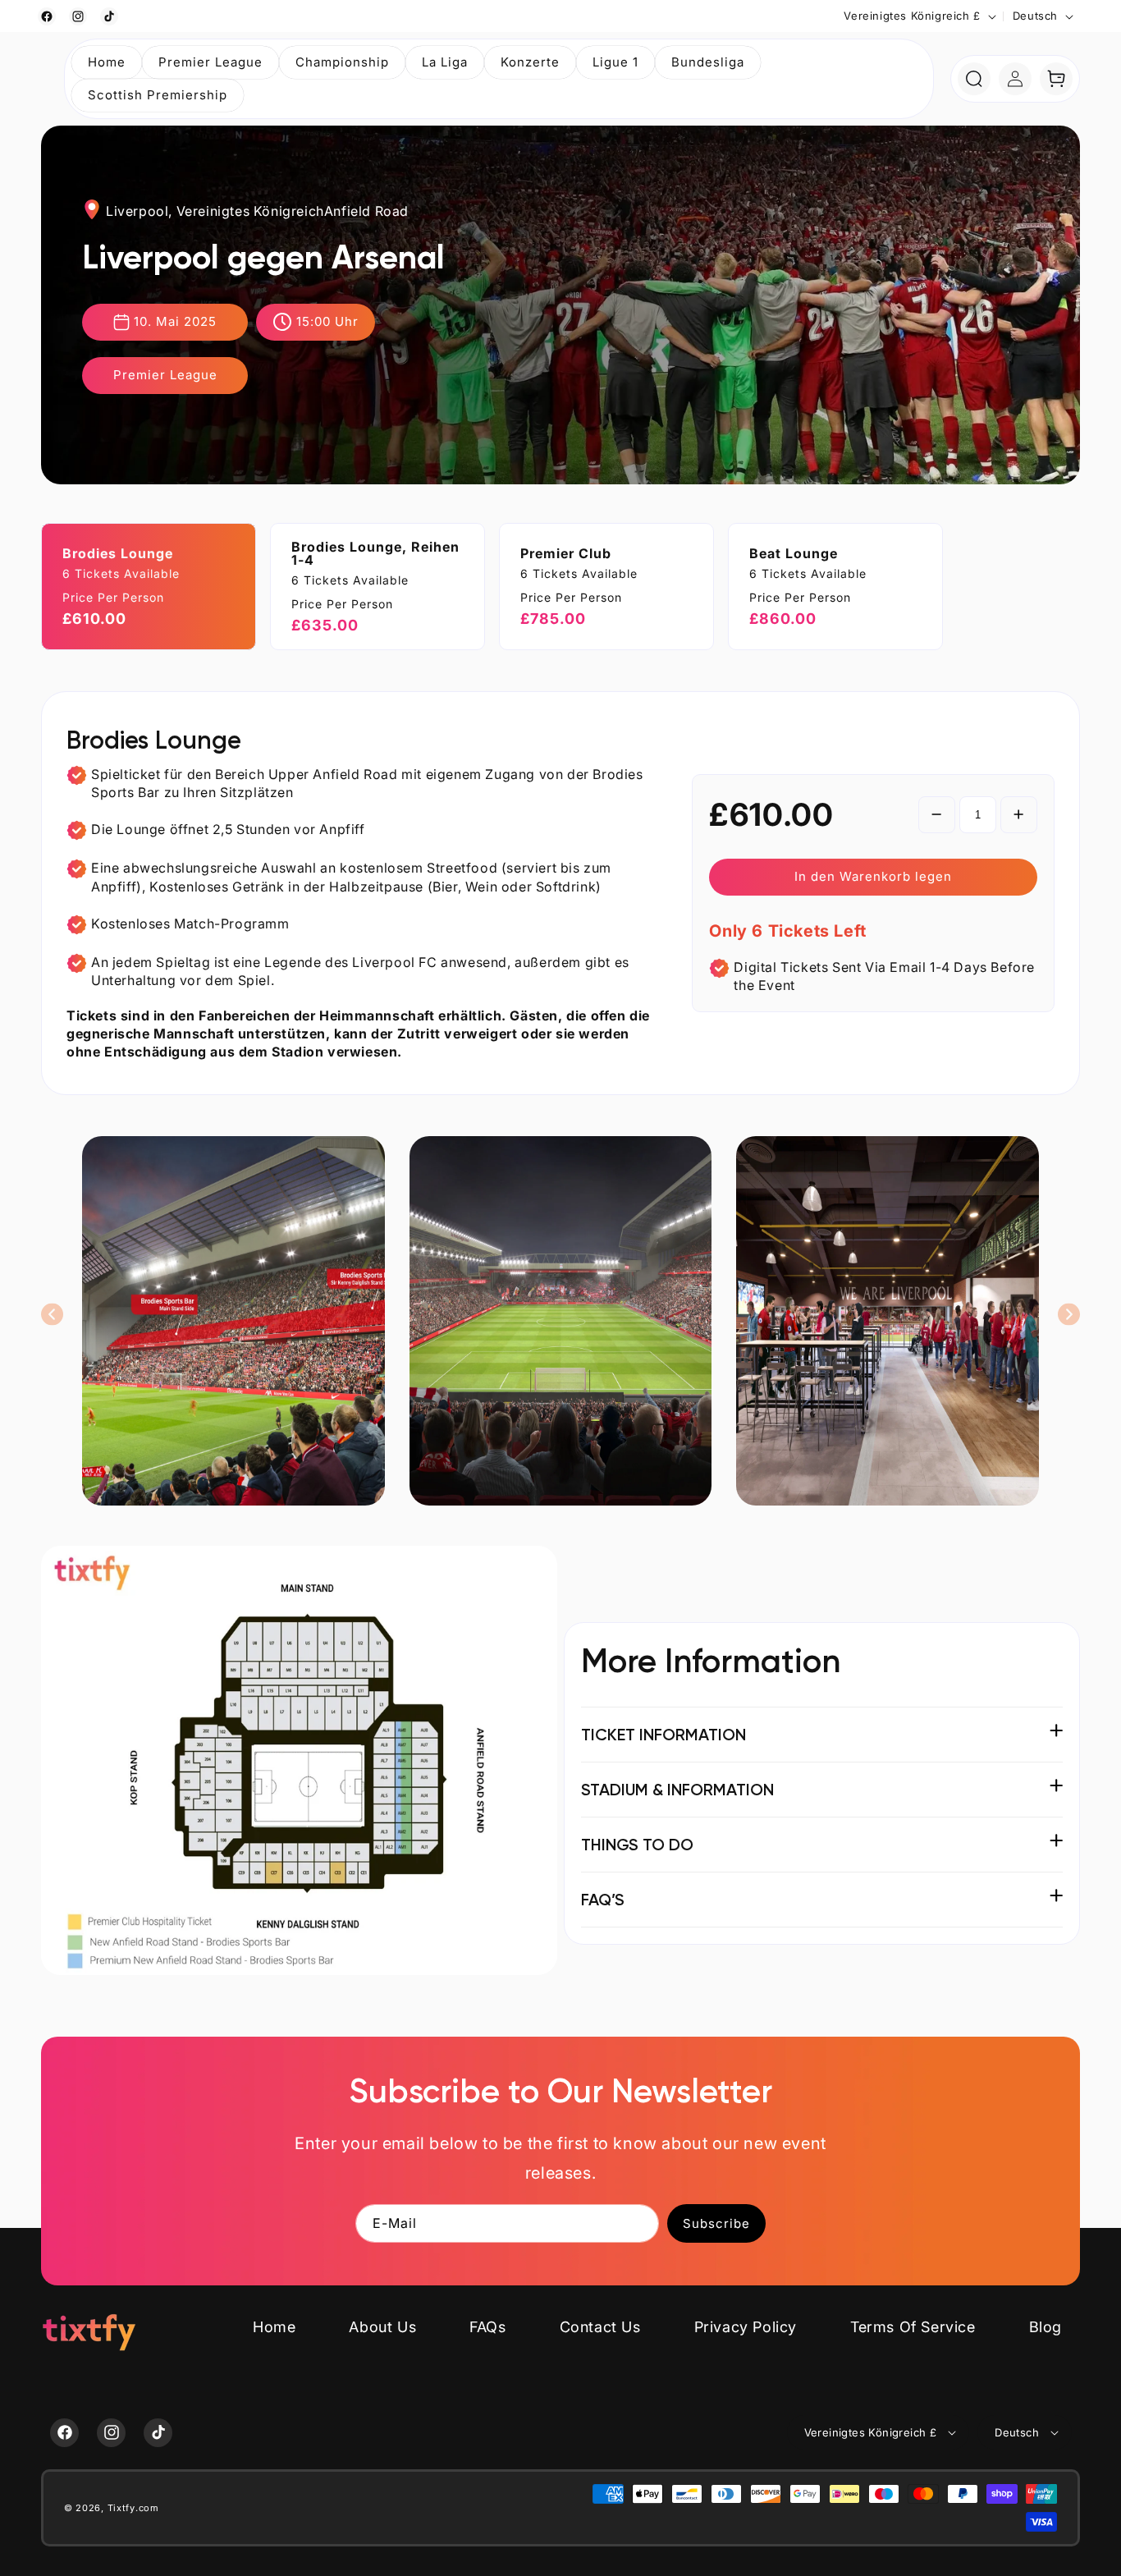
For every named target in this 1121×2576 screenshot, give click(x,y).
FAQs (487, 2327)
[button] (210, 62)
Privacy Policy (746, 2327)
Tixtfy (121, 2508)
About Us (382, 2327)
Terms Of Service (913, 2327)
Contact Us (600, 2327)
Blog (1046, 2327)
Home (274, 2327)
